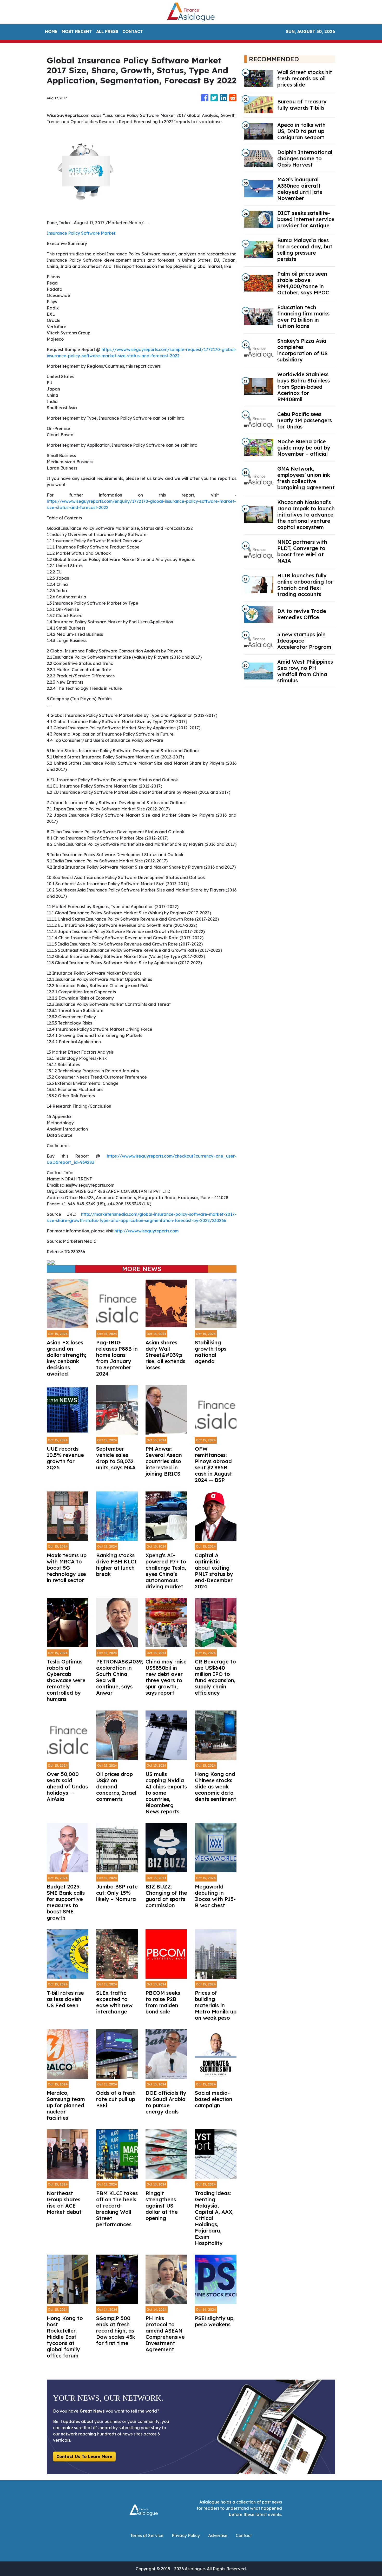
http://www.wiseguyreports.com (147, 1231)
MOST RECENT (77, 31)
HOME (51, 31)
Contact (244, 2535)
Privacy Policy (186, 2535)
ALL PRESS (107, 31)
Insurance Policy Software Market (81, 233)
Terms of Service (147, 2535)
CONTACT (133, 31)
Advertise (218, 2535)
